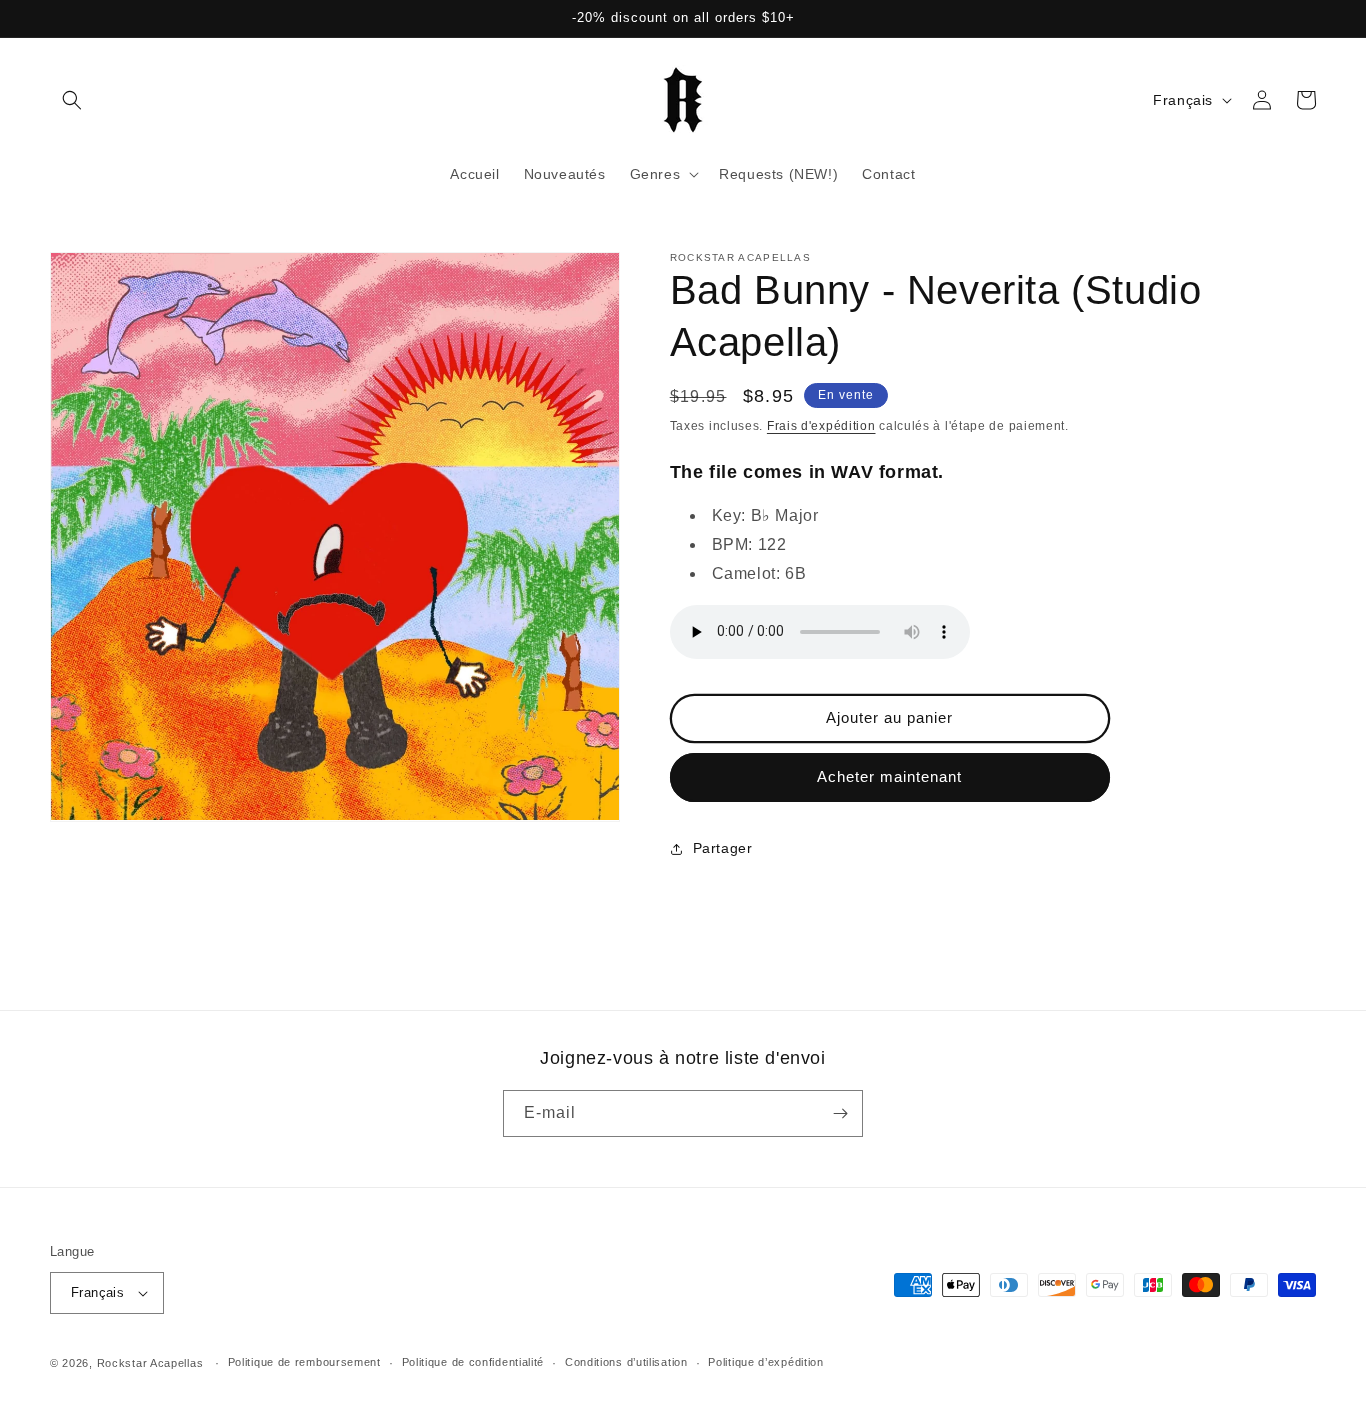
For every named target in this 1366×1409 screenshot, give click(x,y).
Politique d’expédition (765, 1362)
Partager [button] (723, 848)
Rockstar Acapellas (150, 1363)
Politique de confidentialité (473, 1362)
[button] (72, 100)
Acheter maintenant (889, 776)
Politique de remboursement (304, 1362)
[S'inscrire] (840, 1113)
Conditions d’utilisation (626, 1362)
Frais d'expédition (821, 426)
